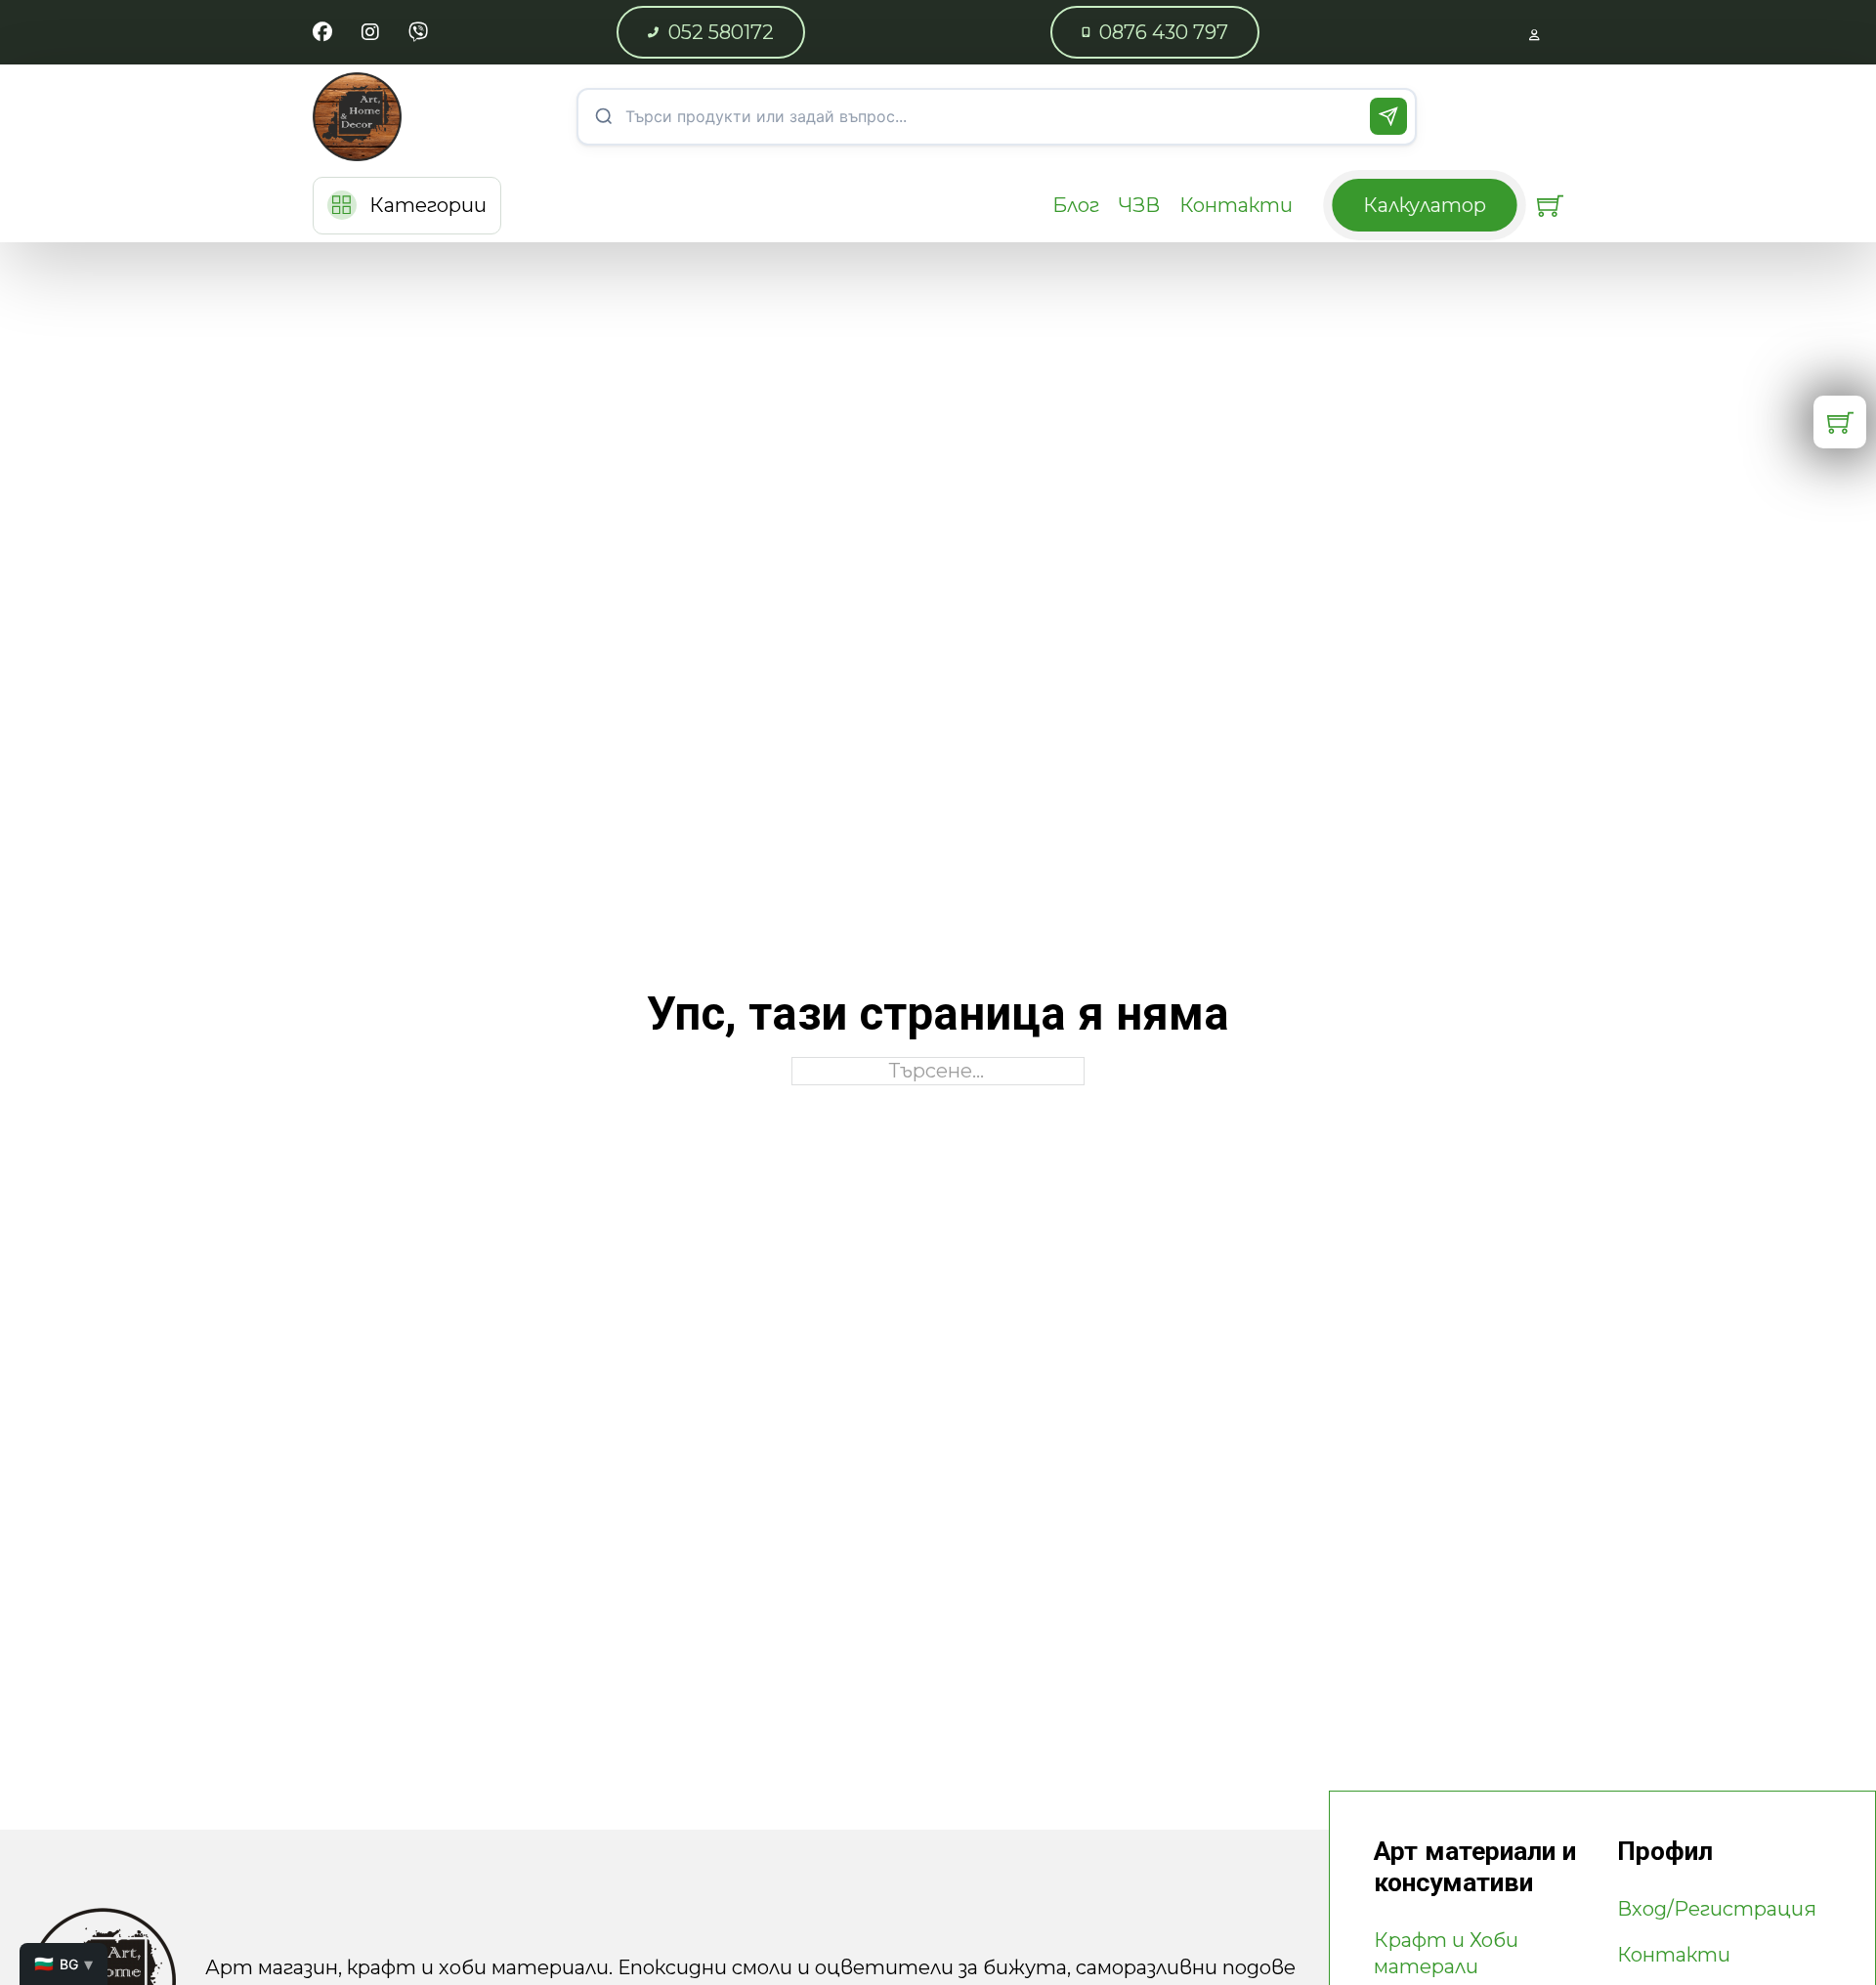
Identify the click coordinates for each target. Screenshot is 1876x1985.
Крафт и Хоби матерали (1446, 1953)
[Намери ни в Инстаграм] (370, 33)
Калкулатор (1425, 205)
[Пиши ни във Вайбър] (418, 33)
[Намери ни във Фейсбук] (322, 33)
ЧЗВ (1139, 205)
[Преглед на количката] (1550, 206)
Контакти (1236, 205)
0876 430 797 (1164, 32)
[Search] (1388, 116)
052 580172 (721, 32)
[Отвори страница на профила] (1535, 33)
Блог (1076, 205)
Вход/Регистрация (1717, 1909)
